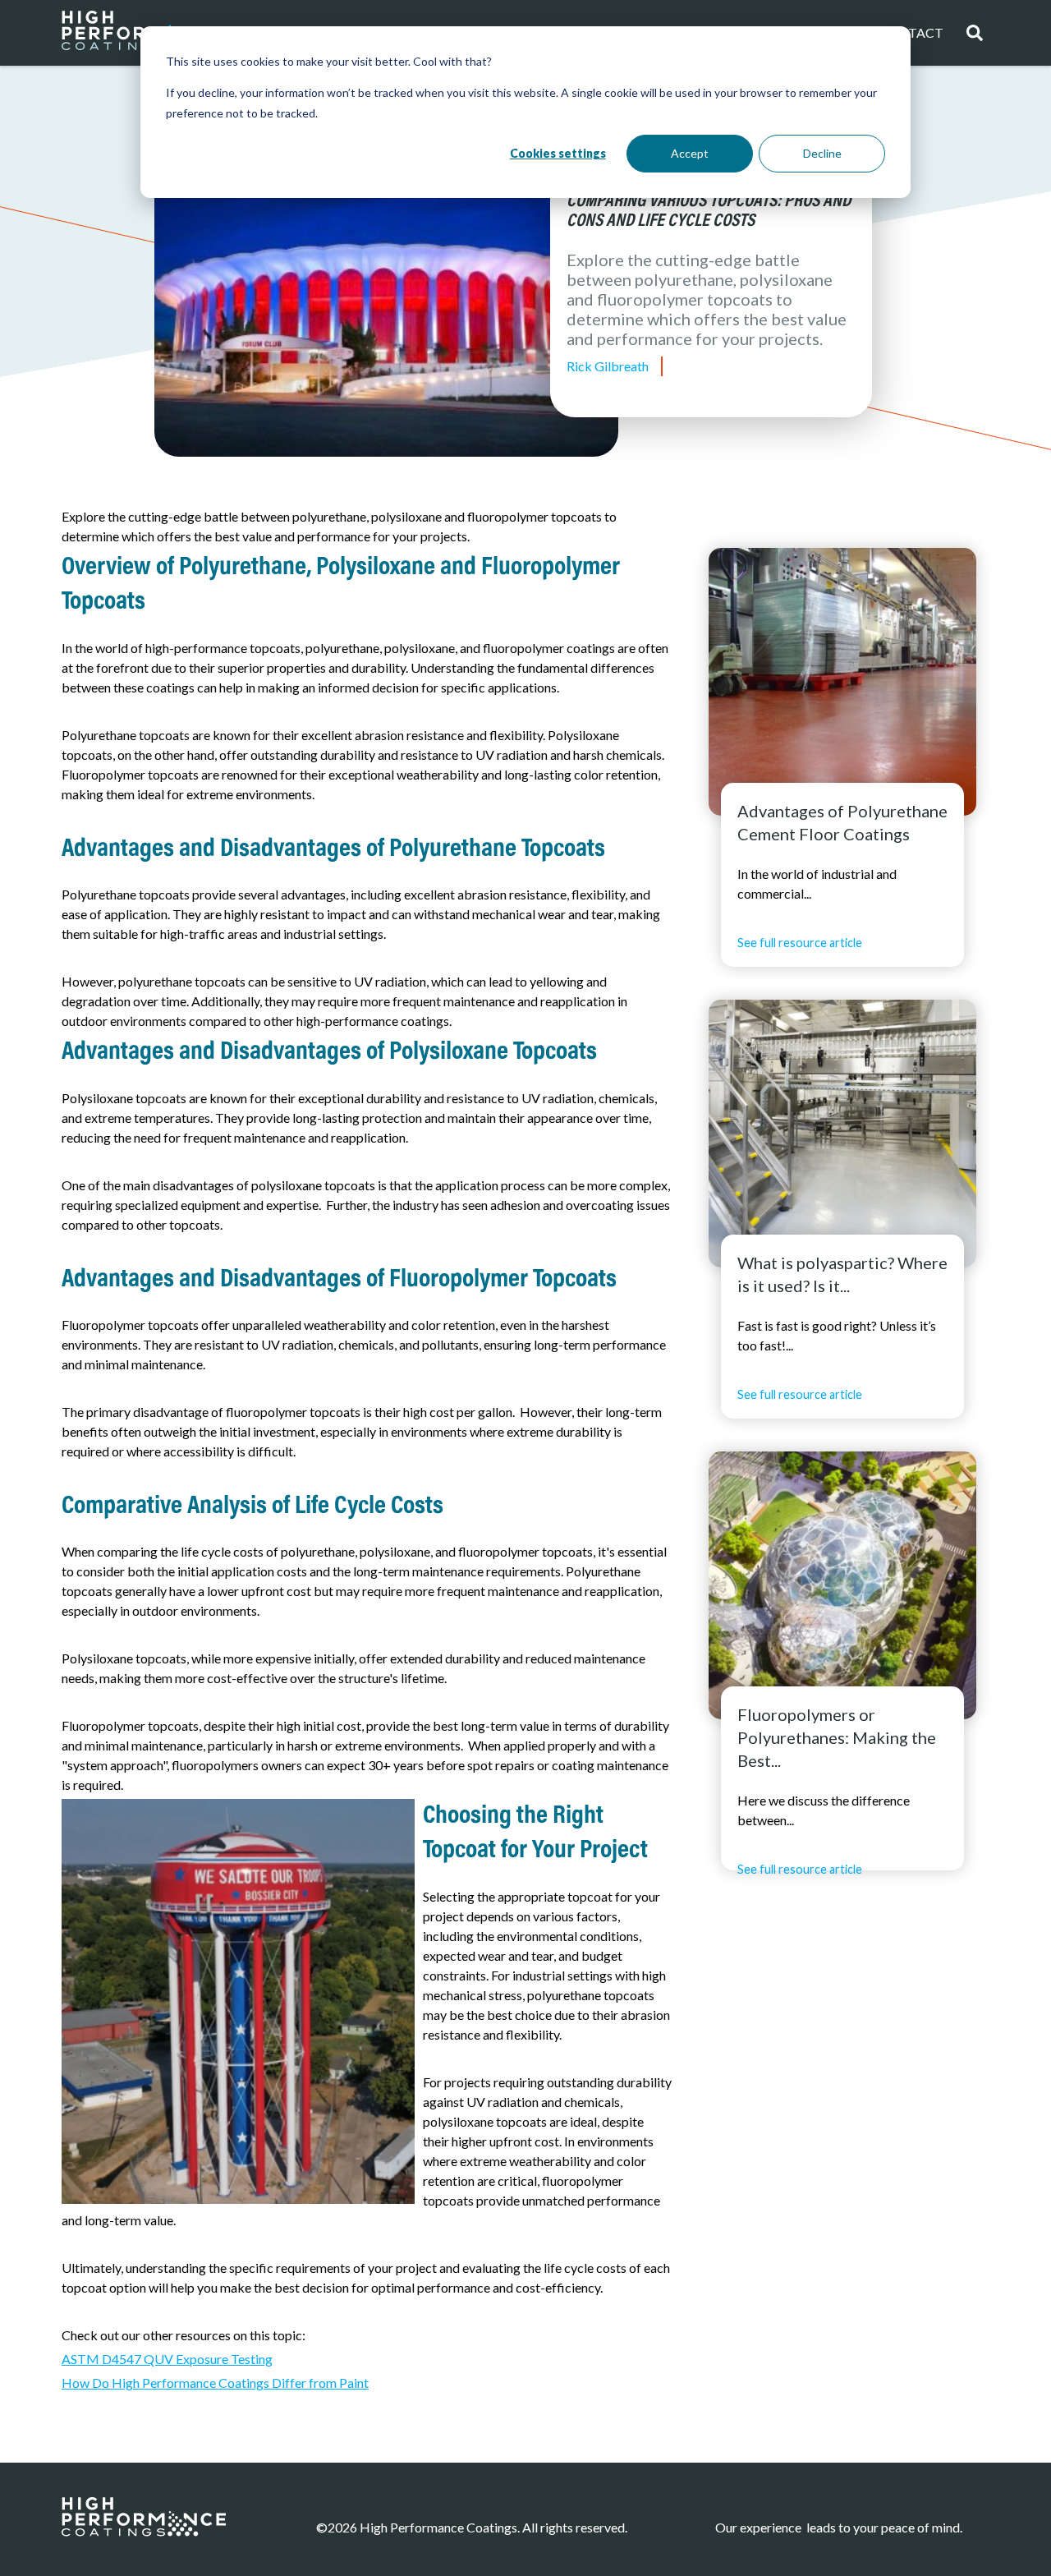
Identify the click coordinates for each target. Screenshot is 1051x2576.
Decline (822, 153)
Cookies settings (558, 153)
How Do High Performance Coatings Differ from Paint (215, 2383)
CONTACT (911, 32)
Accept (690, 153)
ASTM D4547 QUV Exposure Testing (167, 2359)
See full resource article (800, 943)
